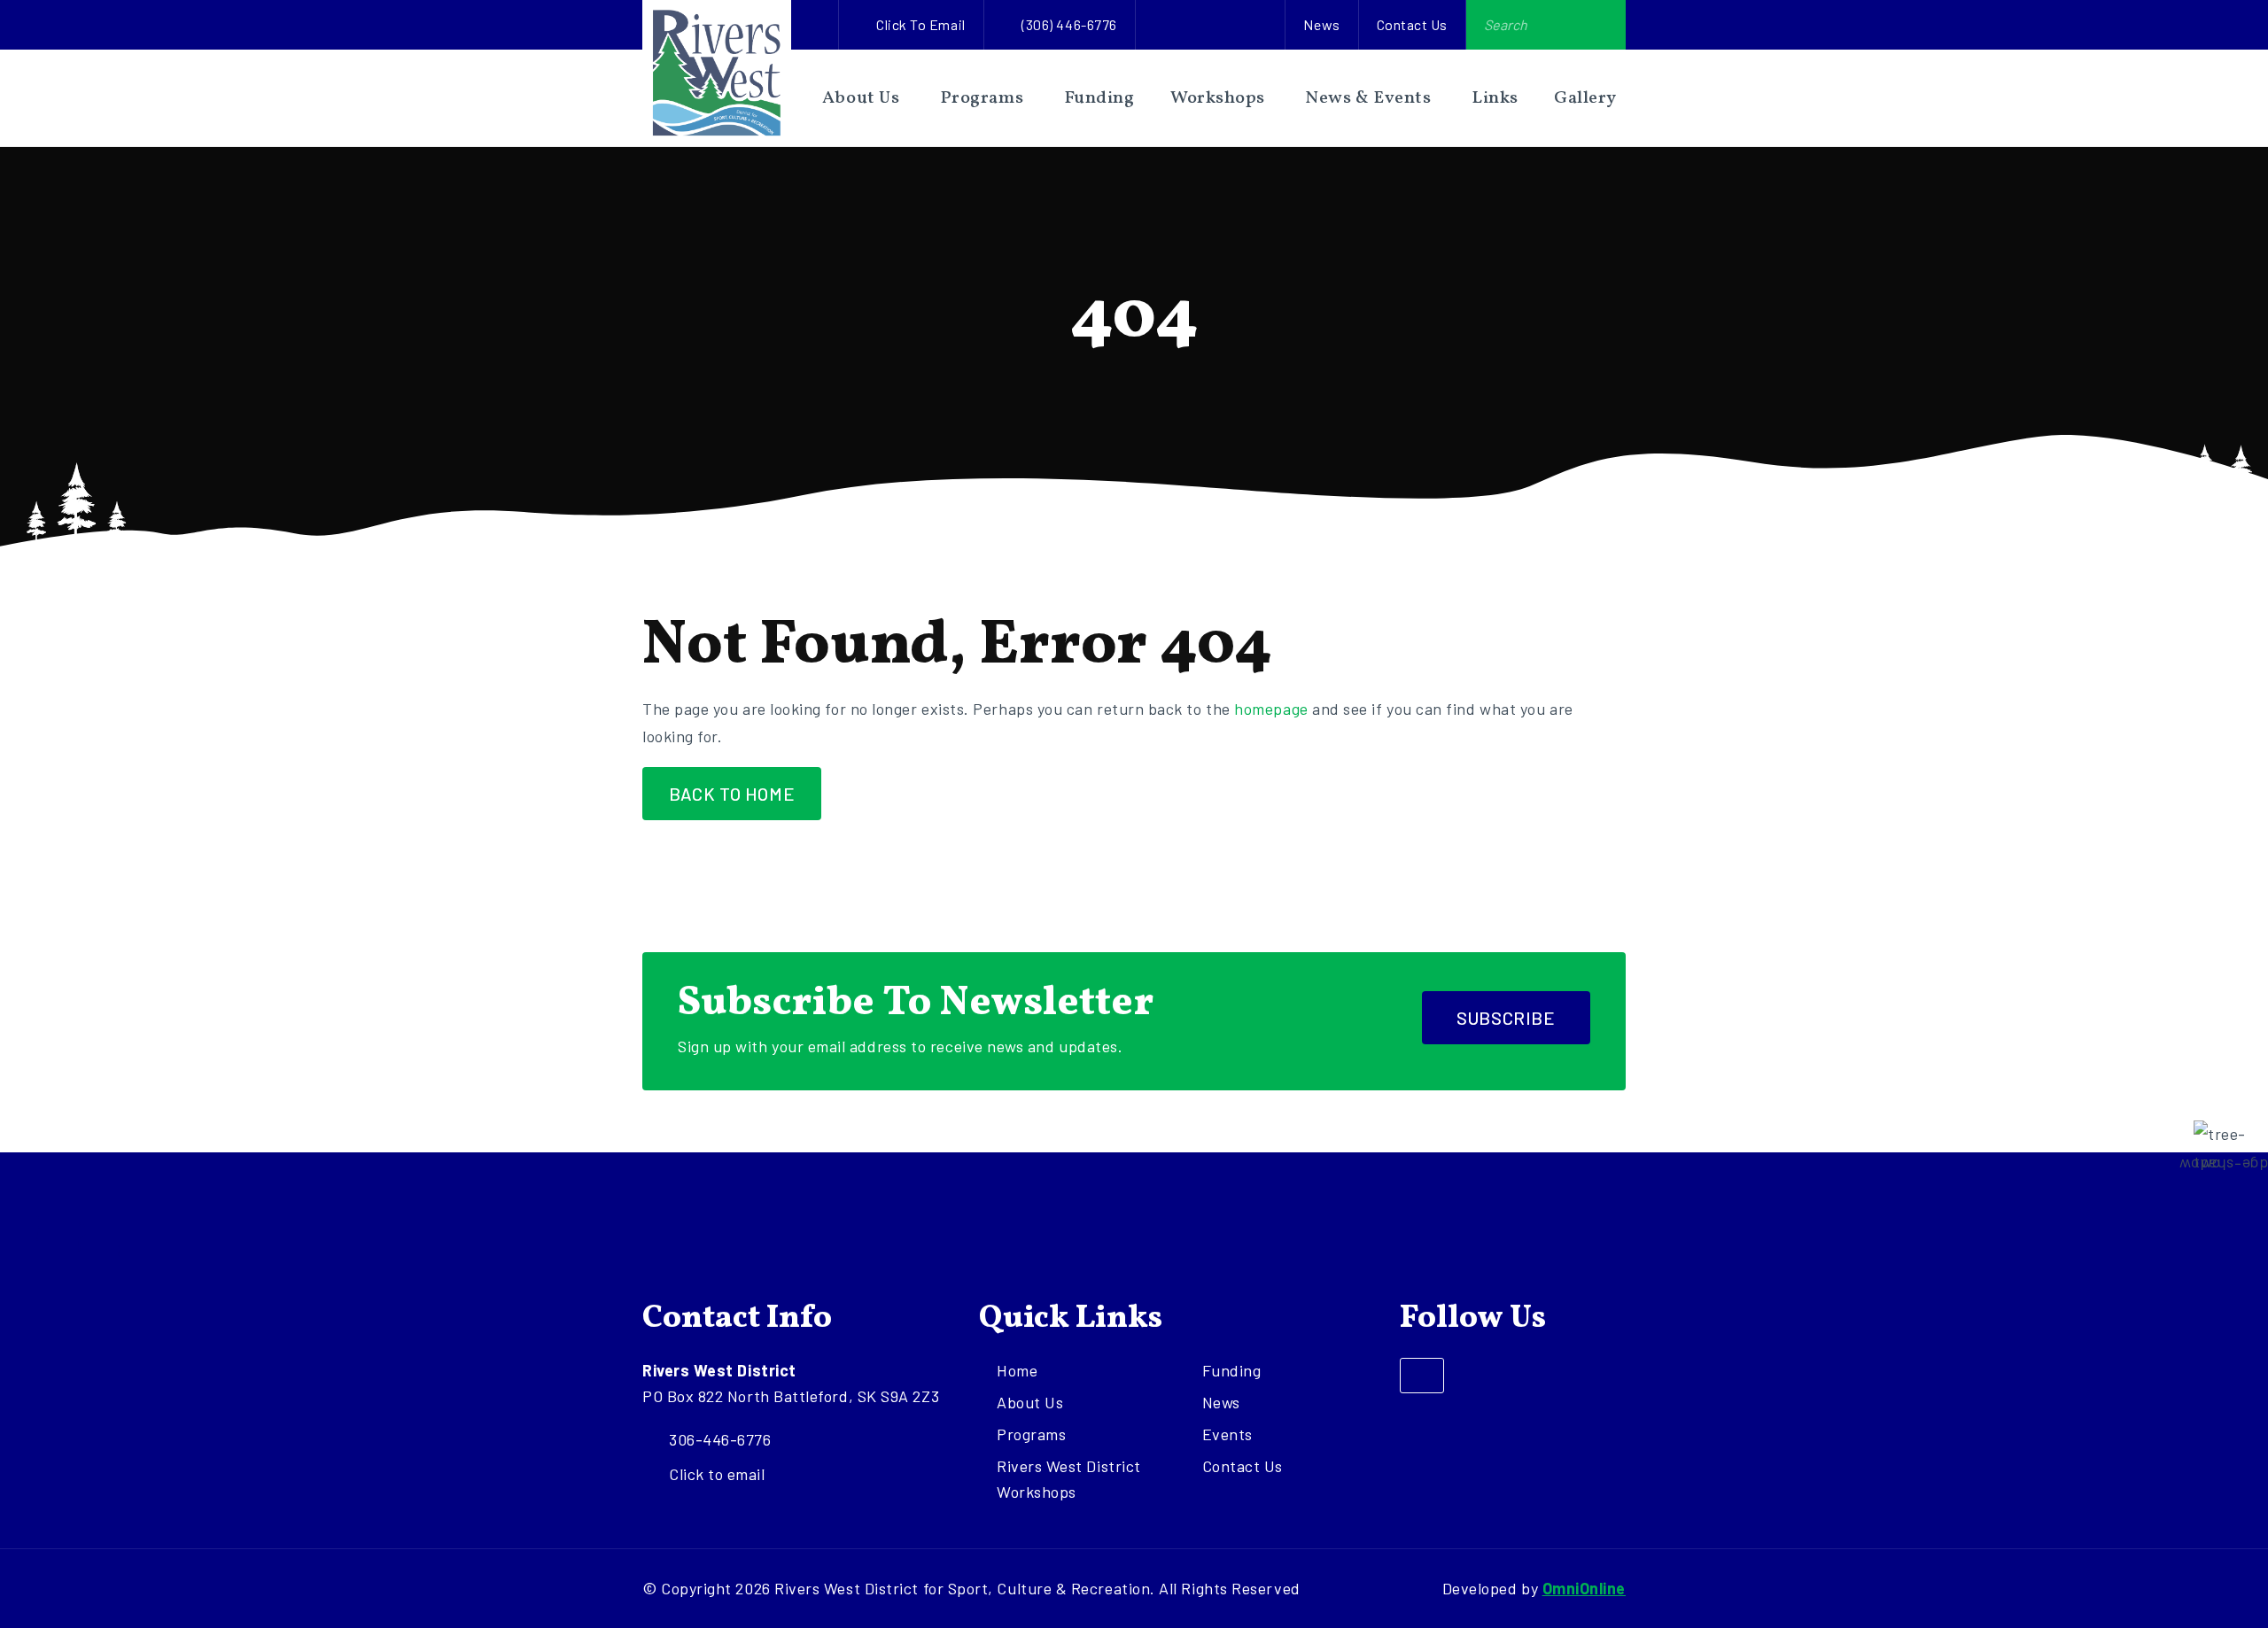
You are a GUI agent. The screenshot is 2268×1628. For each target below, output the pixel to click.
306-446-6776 (720, 1439)
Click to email (921, 24)
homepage (1271, 709)
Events (1227, 1434)
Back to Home (732, 794)
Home (1017, 1370)
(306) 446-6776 (1069, 24)
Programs (982, 98)
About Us (861, 98)
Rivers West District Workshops (1069, 1479)
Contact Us (1412, 24)
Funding (1099, 98)
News (1321, 24)
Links (1495, 98)
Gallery (1585, 98)
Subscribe (1506, 1018)
